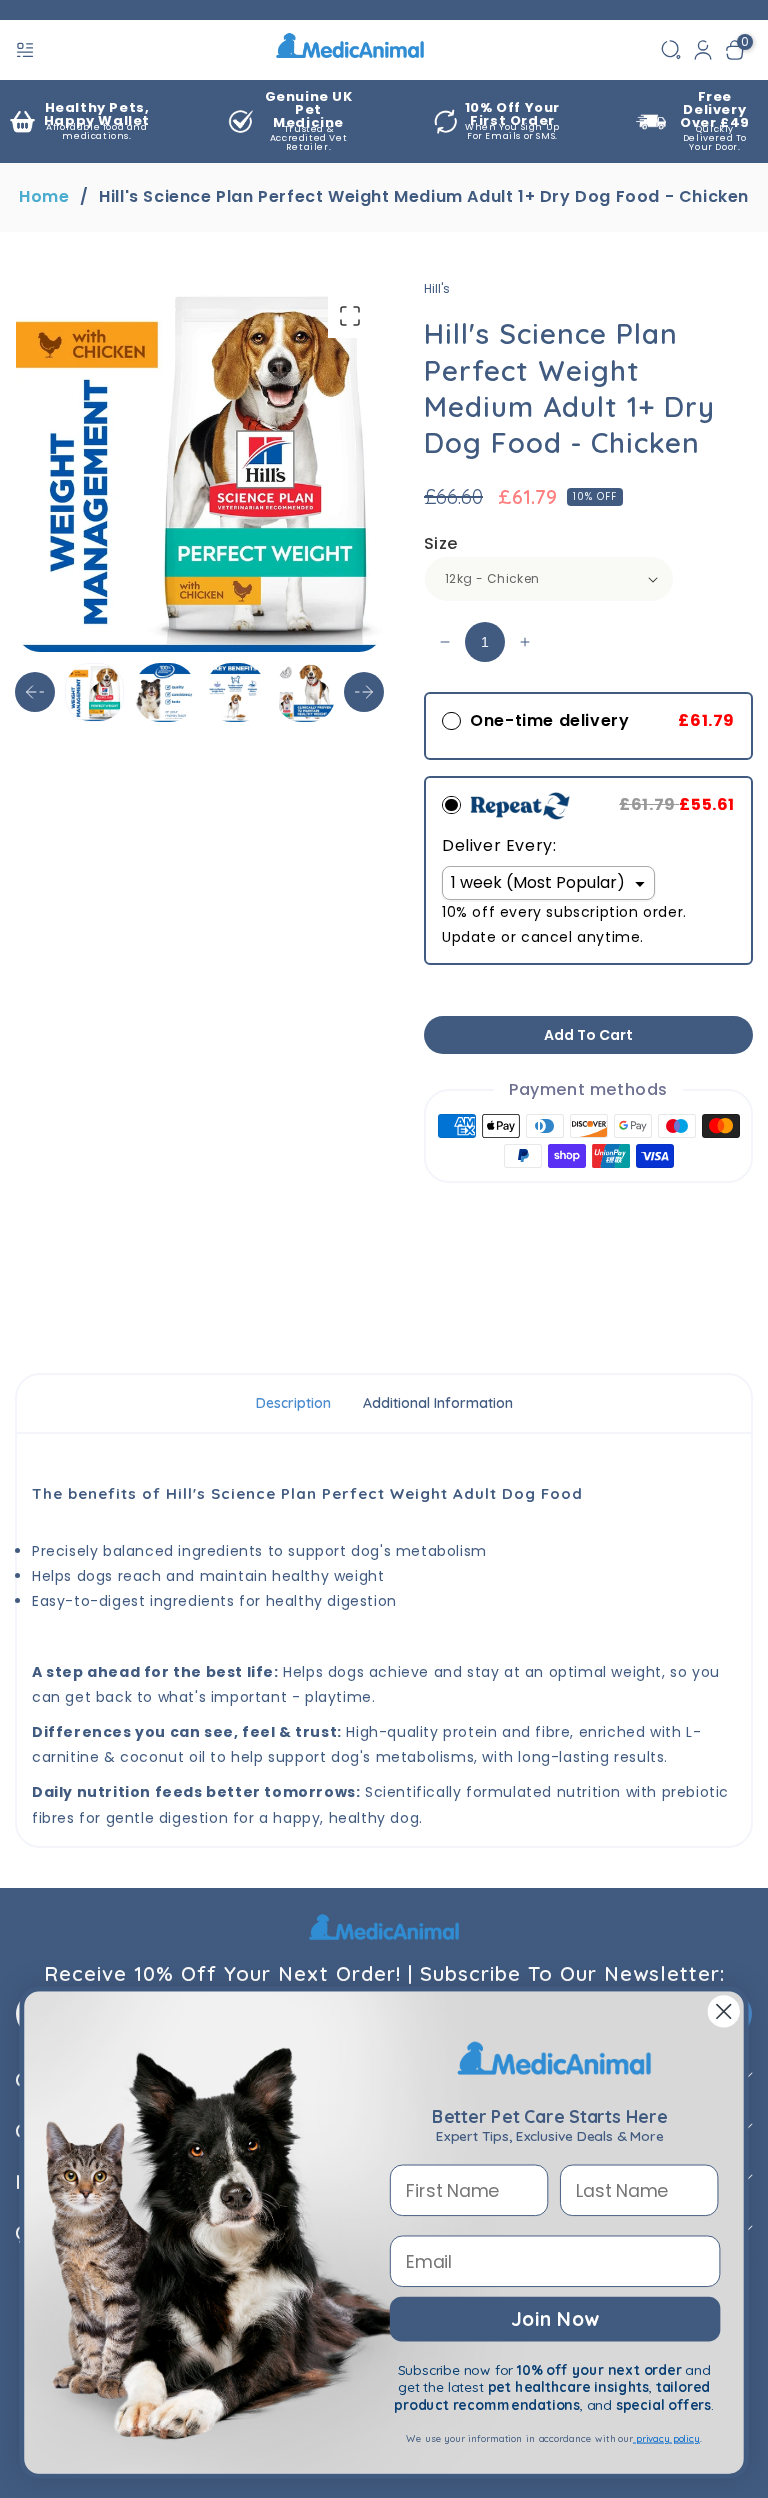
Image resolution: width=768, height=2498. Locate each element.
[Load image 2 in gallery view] (164, 692)
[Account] (703, 50)
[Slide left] (35, 692)
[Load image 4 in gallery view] (305, 692)
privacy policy (666, 2438)
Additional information (438, 1403)
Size (441, 543)
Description (293, 1403)
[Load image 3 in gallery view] (235, 692)
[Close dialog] (724, 2012)
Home (44, 197)
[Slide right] (364, 692)
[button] (27, 50)
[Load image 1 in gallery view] (94, 692)
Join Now (554, 2318)
